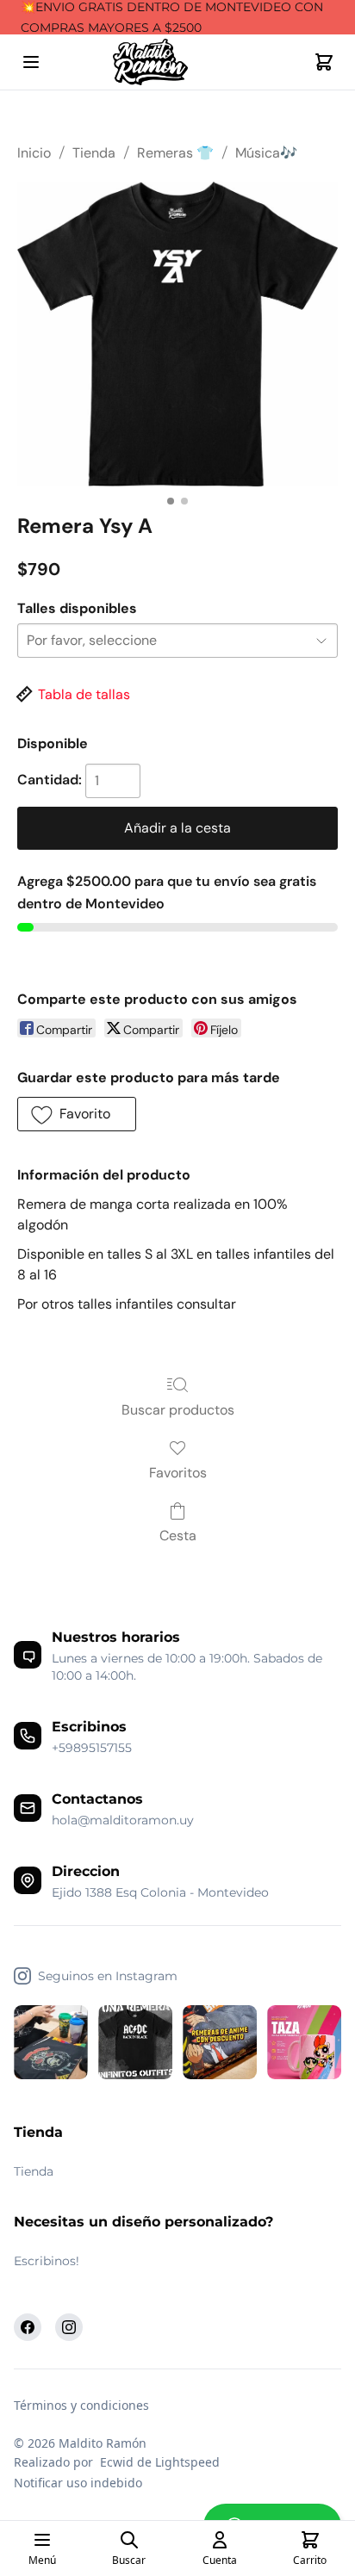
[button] (77, 1114)
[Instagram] (69, 2327)
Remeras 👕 (175, 153)
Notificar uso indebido (78, 2483)
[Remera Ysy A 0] (177, 334)
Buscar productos (178, 1410)
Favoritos (178, 1473)
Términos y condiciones (81, 2405)
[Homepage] (177, 62)
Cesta (178, 1536)
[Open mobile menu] (31, 62)
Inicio (34, 153)
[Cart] (324, 62)
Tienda (94, 153)
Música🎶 (266, 153)
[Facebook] (28, 2327)
